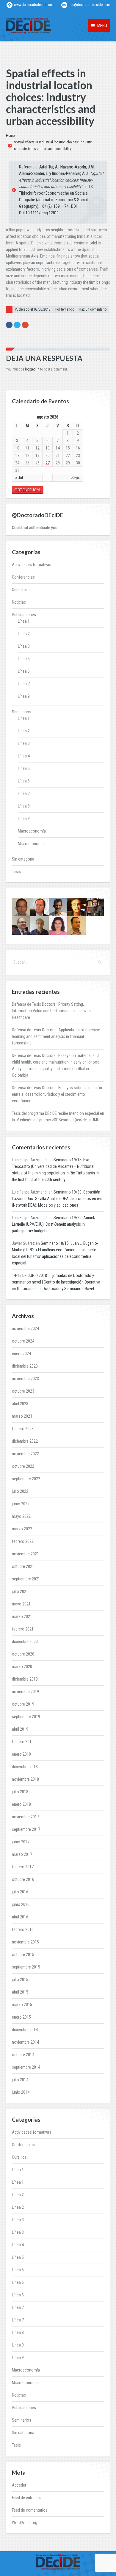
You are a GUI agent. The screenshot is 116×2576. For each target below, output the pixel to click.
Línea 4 (24, 756)
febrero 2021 (23, 1629)
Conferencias (23, 577)
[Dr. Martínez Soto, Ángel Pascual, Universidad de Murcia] (21, 926)
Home (10, 136)
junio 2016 (21, 1904)
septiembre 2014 (26, 2067)
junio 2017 (21, 1842)
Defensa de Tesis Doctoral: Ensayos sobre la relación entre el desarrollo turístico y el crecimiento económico (57, 1094)
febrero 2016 (23, 1929)
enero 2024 (21, 1354)
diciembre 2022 (25, 1441)
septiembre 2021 (26, 1579)
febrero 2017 (23, 1867)
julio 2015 (20, 1980)
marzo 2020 (22, 1667)
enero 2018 (21, 1804)
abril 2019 (20, 1729)
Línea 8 (24, 806)
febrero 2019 (23, 1742)
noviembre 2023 (25, 1379)
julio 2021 (20, 1591)
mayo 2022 (21, 1516)
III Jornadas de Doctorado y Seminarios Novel (55, 1289)
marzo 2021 (22, 1616)
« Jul (19, 478)
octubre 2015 (23, 1955)
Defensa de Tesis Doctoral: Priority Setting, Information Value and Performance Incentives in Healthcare (53, 1011)
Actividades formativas (32, 565)
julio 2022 (20, 1491)
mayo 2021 (21, 1604)
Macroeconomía (32, 831)
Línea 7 (24, 684)
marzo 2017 (22, 1854)
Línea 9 (24, 696)
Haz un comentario (93, 309)
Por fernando (65, 309)
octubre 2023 (23, 1391)
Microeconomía (31, 844)
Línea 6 (24, 671)
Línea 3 (24, 646)
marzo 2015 (22, 2005)
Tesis (16, 872)
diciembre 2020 (25, 1642)
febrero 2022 (23, 1541)
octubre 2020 (23, 1654)
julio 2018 (20, 1792)
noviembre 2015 (25, 1942)
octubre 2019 (23, 1704)
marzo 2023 (22, 1416)
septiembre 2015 (26, 1967)
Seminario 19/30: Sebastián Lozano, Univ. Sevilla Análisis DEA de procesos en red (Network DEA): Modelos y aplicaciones (57, 1199)
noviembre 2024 (25, 1329)
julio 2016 (20, 1892)
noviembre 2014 (25, 2042)
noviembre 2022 (25, 1454)
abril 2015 (20, 1992)
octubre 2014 (23, 2055)
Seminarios (22, 712)
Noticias (19, 602)
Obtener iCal (28, 490)
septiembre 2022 (26, 1479)
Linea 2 (24, 731)
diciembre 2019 (25, 1679)
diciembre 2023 (25, 1366)
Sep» (76, 478)
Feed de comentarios (30, 2510)
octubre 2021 (23, 1566)
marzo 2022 (22, 1529)
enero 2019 (21, 1754)
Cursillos (19, 590)
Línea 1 (24, 621)
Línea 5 (24, 659)
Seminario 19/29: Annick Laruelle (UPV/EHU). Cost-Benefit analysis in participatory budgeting (53, 1224)
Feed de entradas (26, 2498)
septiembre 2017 (26, 1829)
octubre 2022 (23, 1466)
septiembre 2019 (26, 1717)
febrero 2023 (23, 1429)
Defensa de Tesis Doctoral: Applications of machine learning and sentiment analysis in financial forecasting (56, 1036)
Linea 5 (24, 768)
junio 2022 (21, 1504)
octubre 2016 (23, 1879)
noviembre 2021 (25, 1554)
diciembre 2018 (25, 1767)
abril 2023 (20, 1404)
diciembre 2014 (25, 2030)
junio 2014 (21, 2092)
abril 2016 (20, 1917)
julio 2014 (20, 2080)
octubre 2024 (23, 1341)
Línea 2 (24, 634)
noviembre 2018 (25, 1779)
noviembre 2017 (25, 1817)
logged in (32, 369)
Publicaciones (24, 615)
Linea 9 (24, 819)
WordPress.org (25, 2523)
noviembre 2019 (25, 1692)
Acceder (19, 2485)
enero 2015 (21, 2017)
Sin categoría (23, 859)
